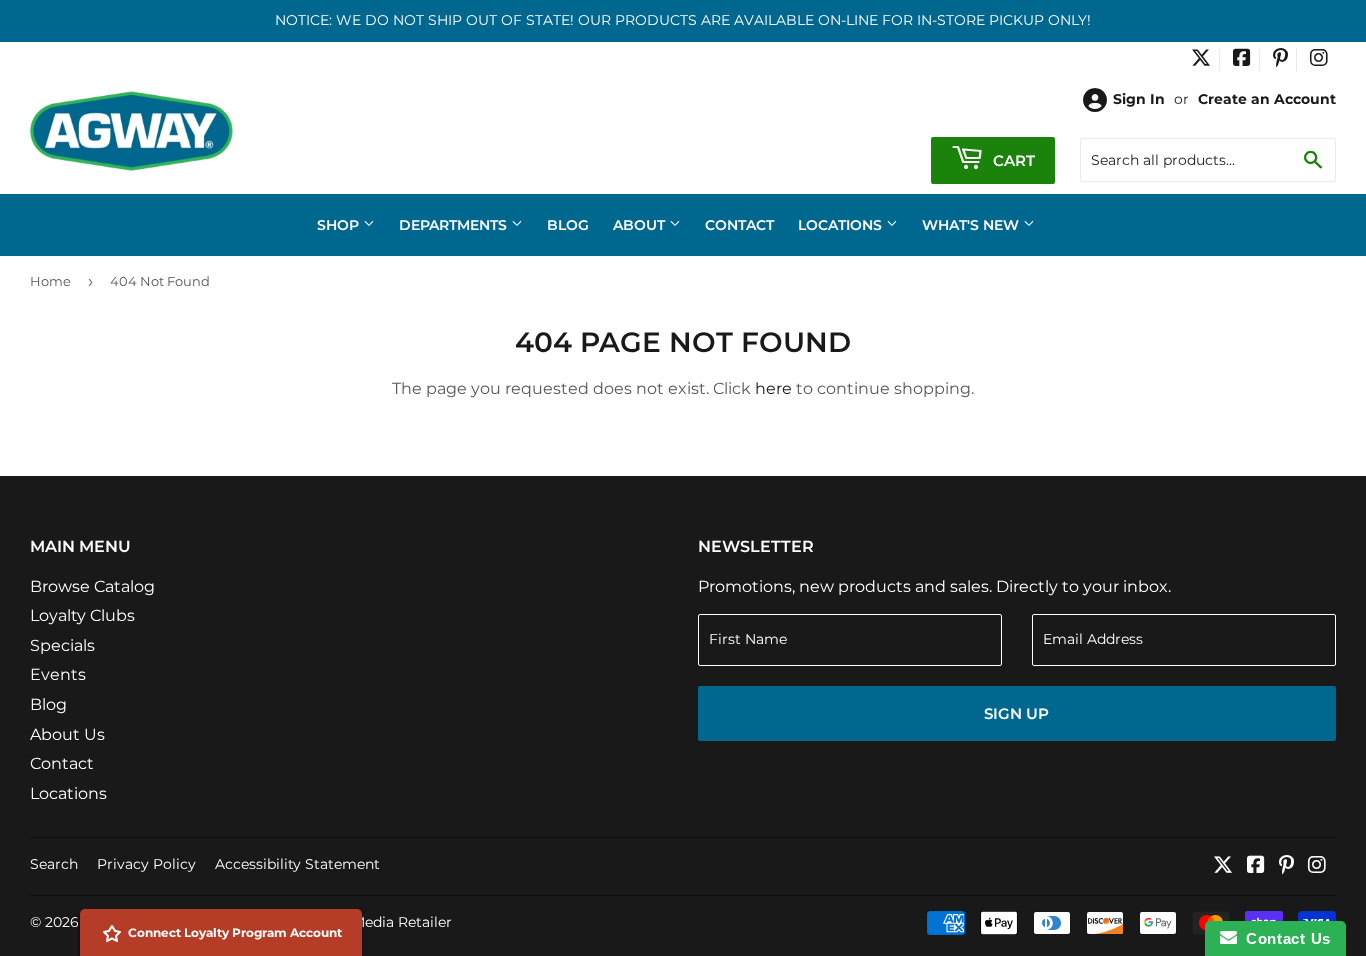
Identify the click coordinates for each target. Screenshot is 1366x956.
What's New (972, 225)
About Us (67, 734)
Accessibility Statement (297, 864)
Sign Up (1016, 713)
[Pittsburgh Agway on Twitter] (1201, 60)
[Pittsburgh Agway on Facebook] (1242, 60)
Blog (568, 225)
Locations (842, 225)
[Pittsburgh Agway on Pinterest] (1280, 60)
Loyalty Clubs (82, 615)
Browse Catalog (92, 586)
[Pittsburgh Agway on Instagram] (1319, 60)
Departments (455, 225)
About (641, 225)
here (773, 388)
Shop (340, 225)
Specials (62, 645)
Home (50, 281)
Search (54, 864)
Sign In (1139, 99)
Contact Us (1284, 938)
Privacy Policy (146, 864)
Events (58, 674)
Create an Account (1267, 99)
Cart (1012, 160)
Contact (739, 225)
